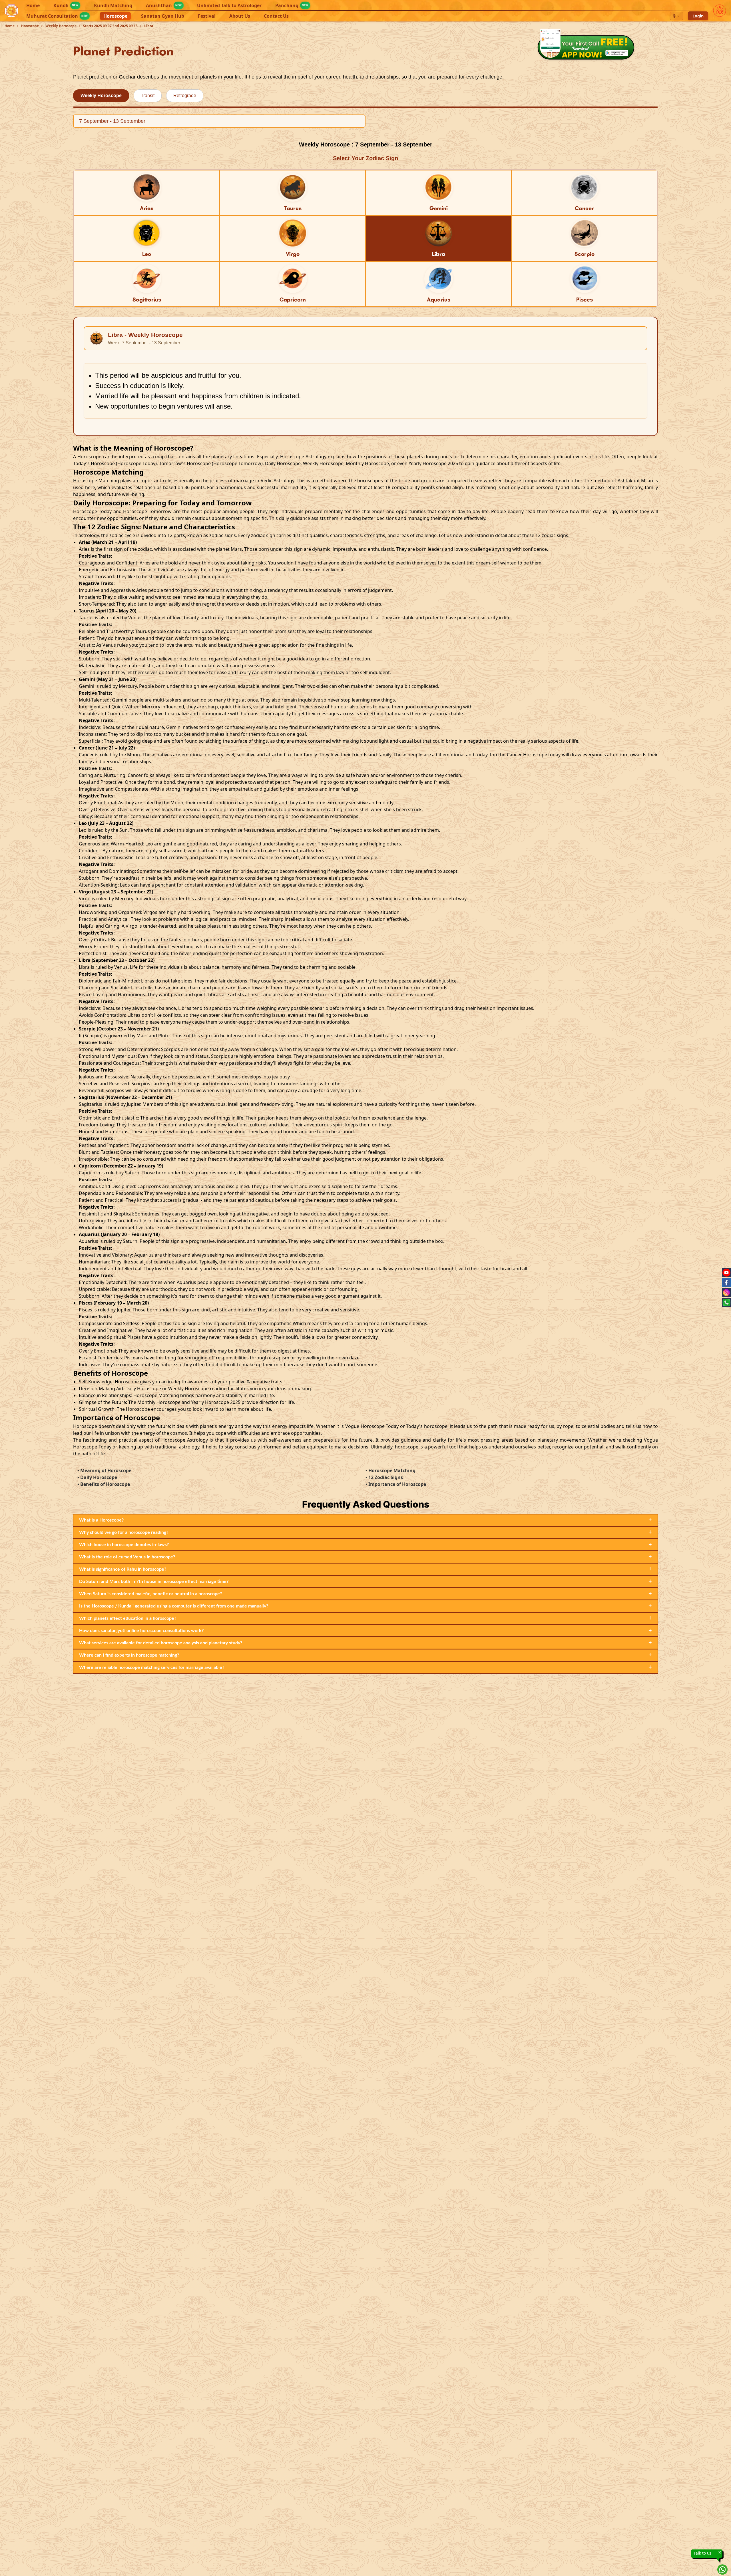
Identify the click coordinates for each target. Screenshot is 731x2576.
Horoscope (115, 16)
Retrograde (185, 96)
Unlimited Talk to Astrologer (229, 5)
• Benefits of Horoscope (104, 1484)
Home (33, 5)
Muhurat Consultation (57, 16)
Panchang (292, 5)
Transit (148, 96)
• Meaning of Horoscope (104, 1470)
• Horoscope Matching (390, 1470)
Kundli (66, 5)
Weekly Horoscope (61, 26)
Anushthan (164, 5)
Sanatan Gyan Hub (163, 16)
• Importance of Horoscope (396, 1484)
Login (698, 16)
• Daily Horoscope (97, 1477)
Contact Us (276, 16)
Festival (207, 16)
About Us (240, 16)
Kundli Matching (113, 5)
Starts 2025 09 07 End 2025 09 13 (110, 26)
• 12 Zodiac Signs (384, 1477)
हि (674, 16)
